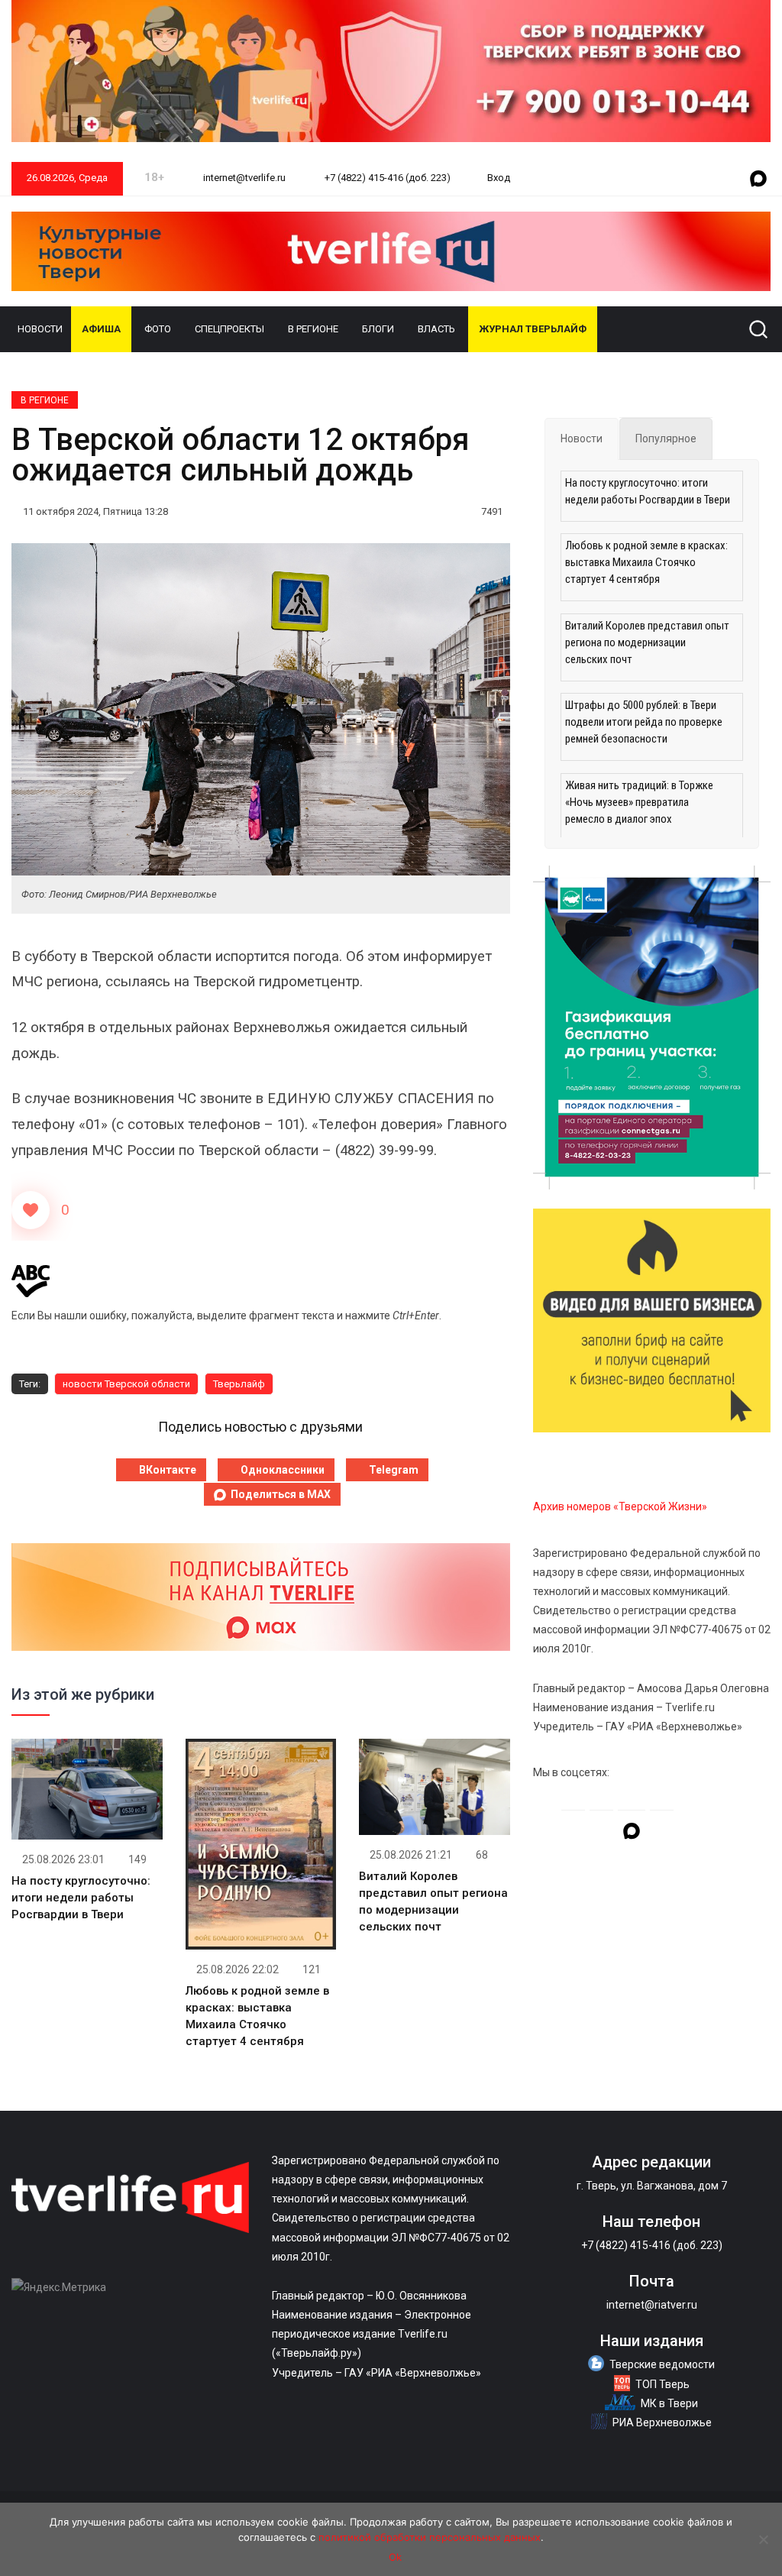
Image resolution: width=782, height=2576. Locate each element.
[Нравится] (31, 1210)
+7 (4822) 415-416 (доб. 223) (386, 178)
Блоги (378, 329)
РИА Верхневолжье (662, 2422)
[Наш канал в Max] (758, 180)
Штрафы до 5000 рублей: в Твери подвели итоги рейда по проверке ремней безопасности (644, 722)
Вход (499, 178)
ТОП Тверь (662, 2384)
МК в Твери (669, 2403)
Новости (40, 329)
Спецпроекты (229, 329)
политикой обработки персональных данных (430, 2537)
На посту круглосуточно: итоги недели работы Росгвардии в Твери (81, 1898)
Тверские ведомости (662, 2364)
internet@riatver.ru (652, 2305)
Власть (436, 329)
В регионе (313, 329)
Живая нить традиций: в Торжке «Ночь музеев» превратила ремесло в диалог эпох (639, 802)
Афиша (101, 329)
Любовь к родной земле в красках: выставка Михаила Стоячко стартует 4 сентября (646, 562)
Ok (395, 2557)
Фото (158, 329)
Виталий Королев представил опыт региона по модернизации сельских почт (647, 642)
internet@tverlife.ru (243, 178)
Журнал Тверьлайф (533, 329)
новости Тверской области (126, 1384)
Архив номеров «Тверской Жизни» (620, 1506)
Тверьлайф (239, 1384)
